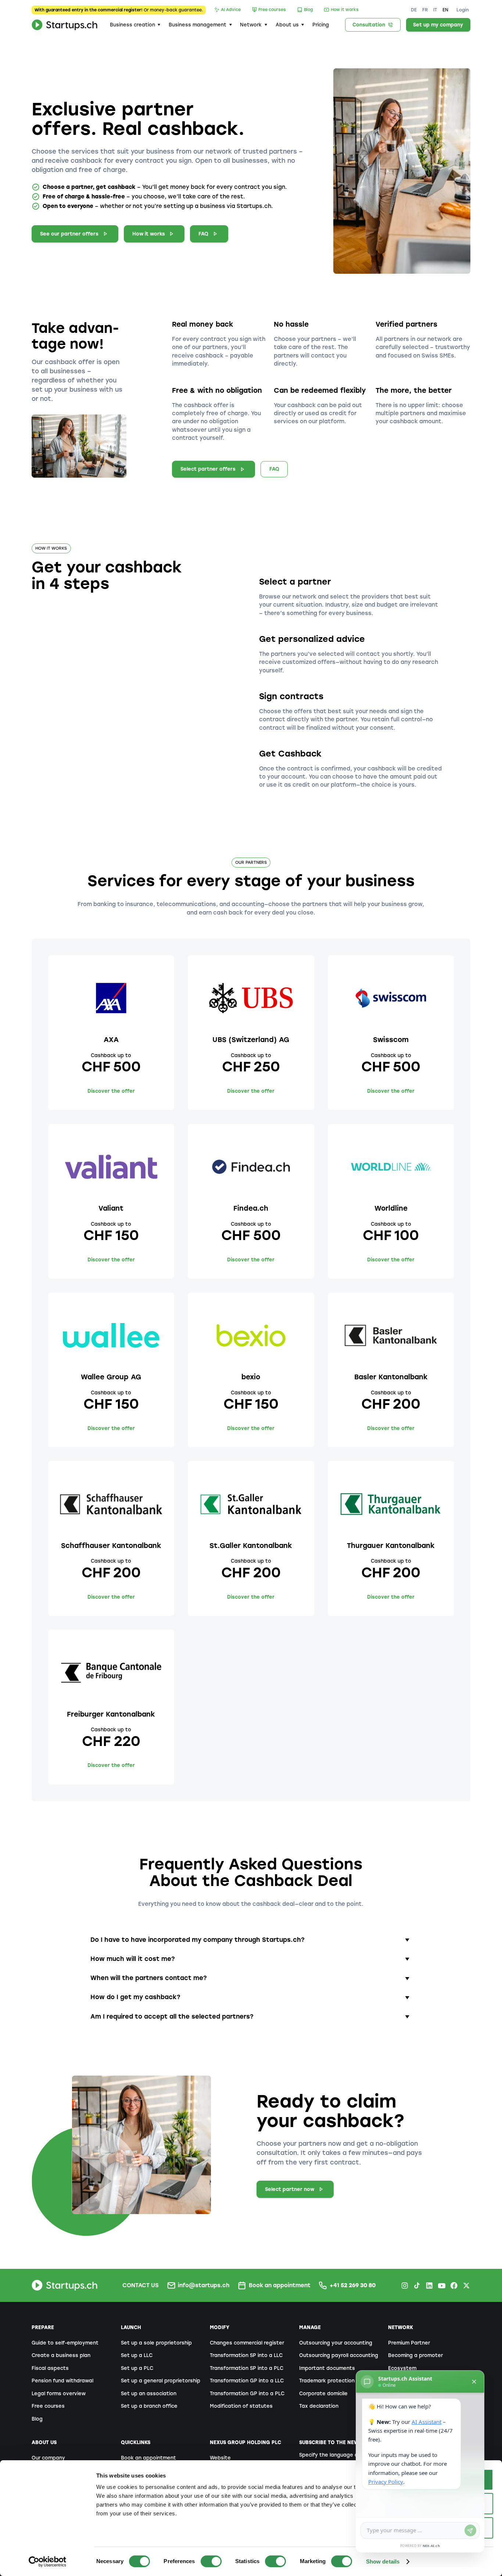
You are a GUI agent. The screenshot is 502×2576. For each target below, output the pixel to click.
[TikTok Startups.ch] (417, 2285)
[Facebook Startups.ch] (454, 2285)
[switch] (211, 2561)
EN (445, 10)
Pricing (321, 25)
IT (435, 10)
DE (414, 10)
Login (463, 10)
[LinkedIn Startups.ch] (429, 2285)
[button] (135, 25)
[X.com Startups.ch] (466, 2285)
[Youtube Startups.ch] (441, 2285)
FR (425, 10)
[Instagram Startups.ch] (405, 2285)
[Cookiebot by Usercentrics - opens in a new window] (48, 2562)
